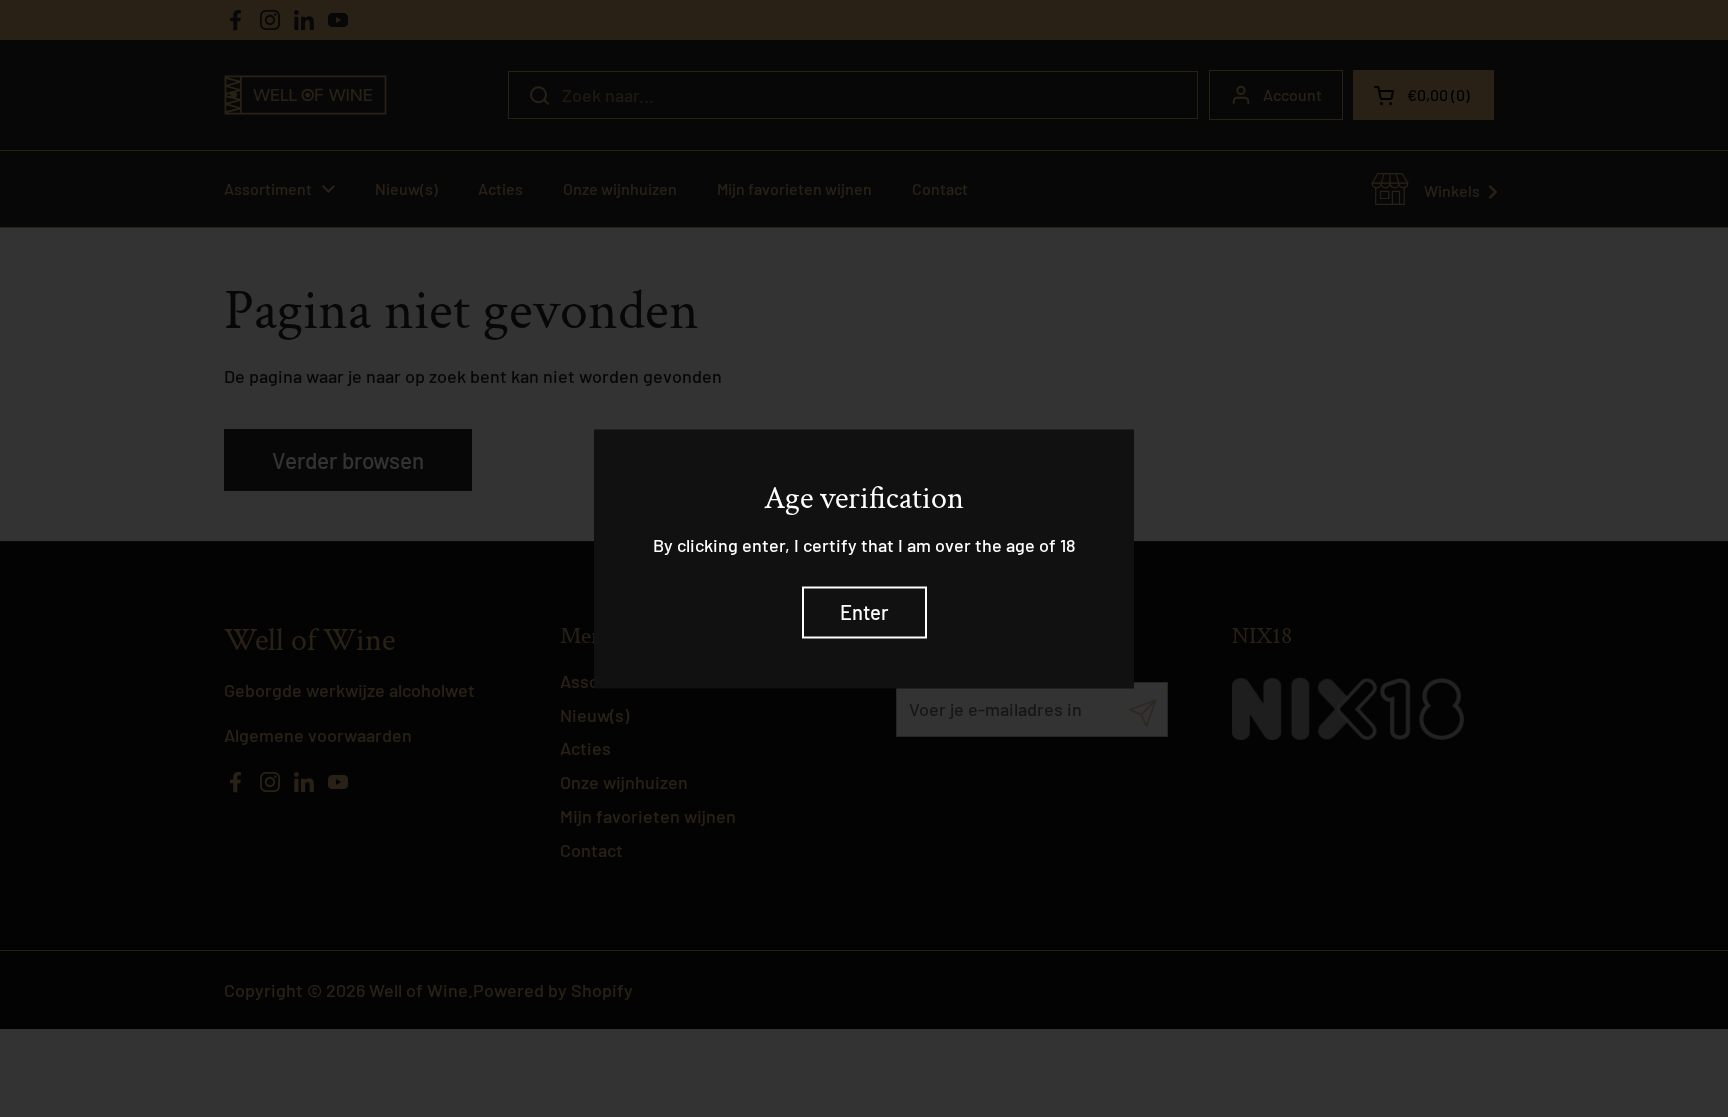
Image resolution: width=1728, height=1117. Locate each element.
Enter (864, 612)
